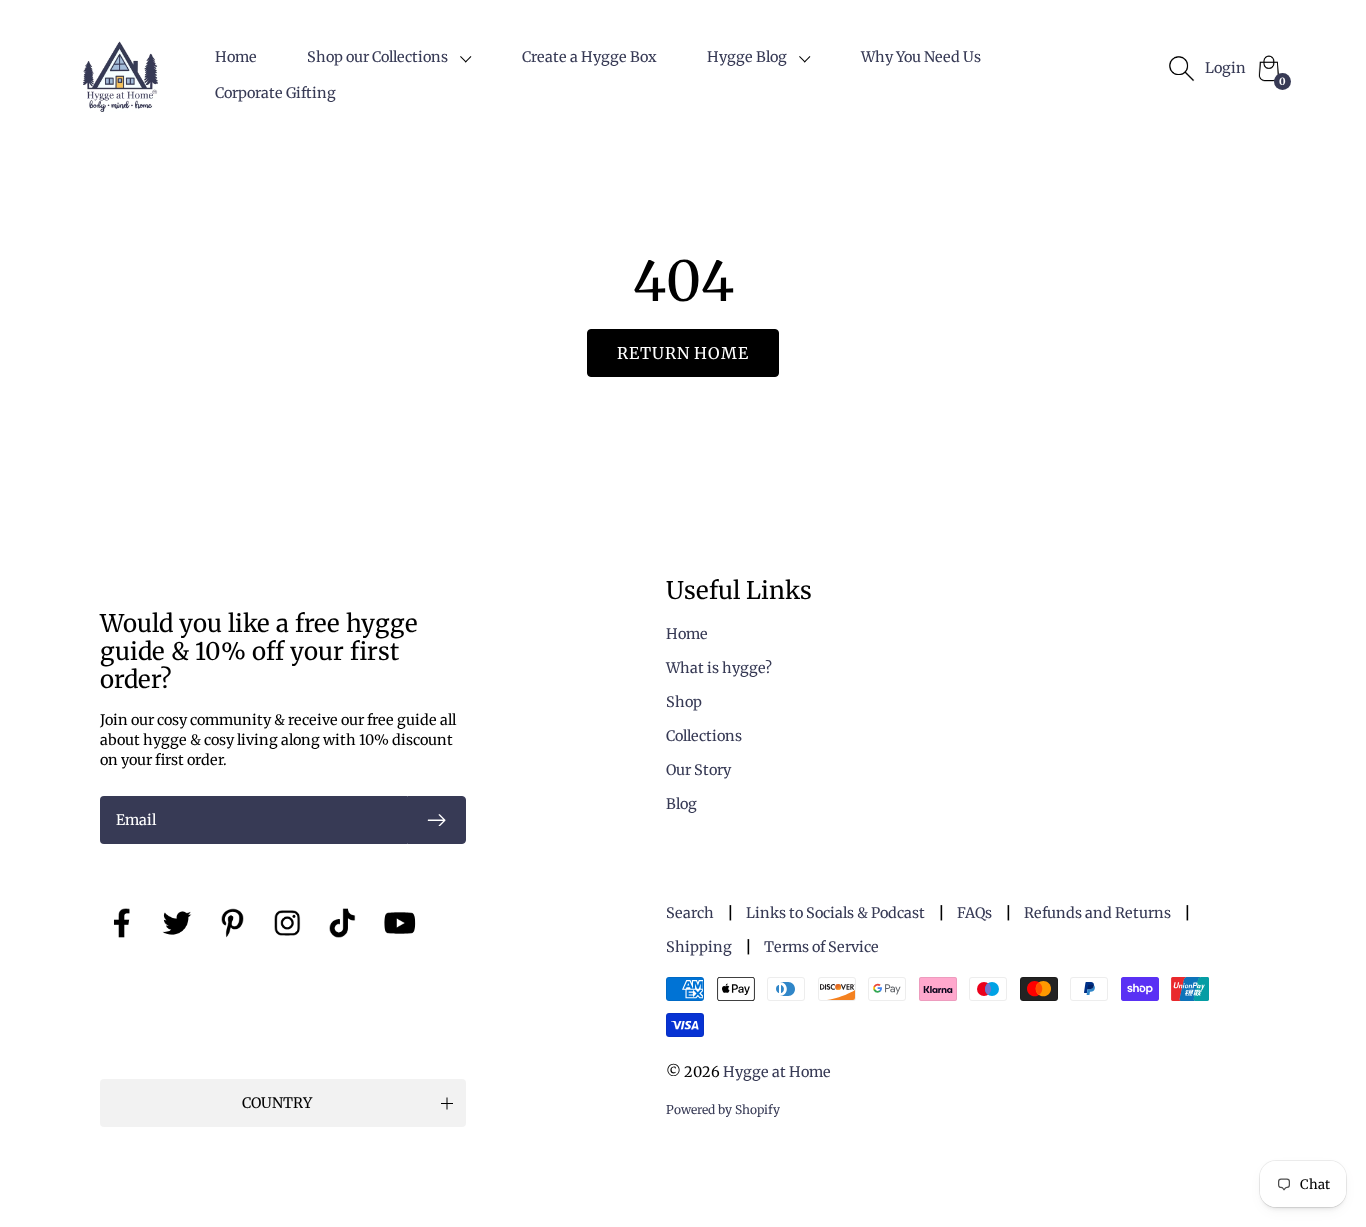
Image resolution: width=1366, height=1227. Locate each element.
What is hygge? (719, 668)
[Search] (1181, 68)
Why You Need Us (921, 57)
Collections (704, 736)
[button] (389, 57)
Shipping (699, 947)
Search (690, 913)
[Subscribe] (437, 820)
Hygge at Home (777, 1072)
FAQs (974, 913)
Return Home (683, 353)
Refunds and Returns (1097, 913)
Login (1225, 68)
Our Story (698, 770)
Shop (684, 702)
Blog (681, 804)
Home (236, 57)
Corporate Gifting (275, 93)
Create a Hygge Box (589, 57)
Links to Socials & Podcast (835, 913)
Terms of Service (821, 947)
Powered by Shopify (723, 1109)
